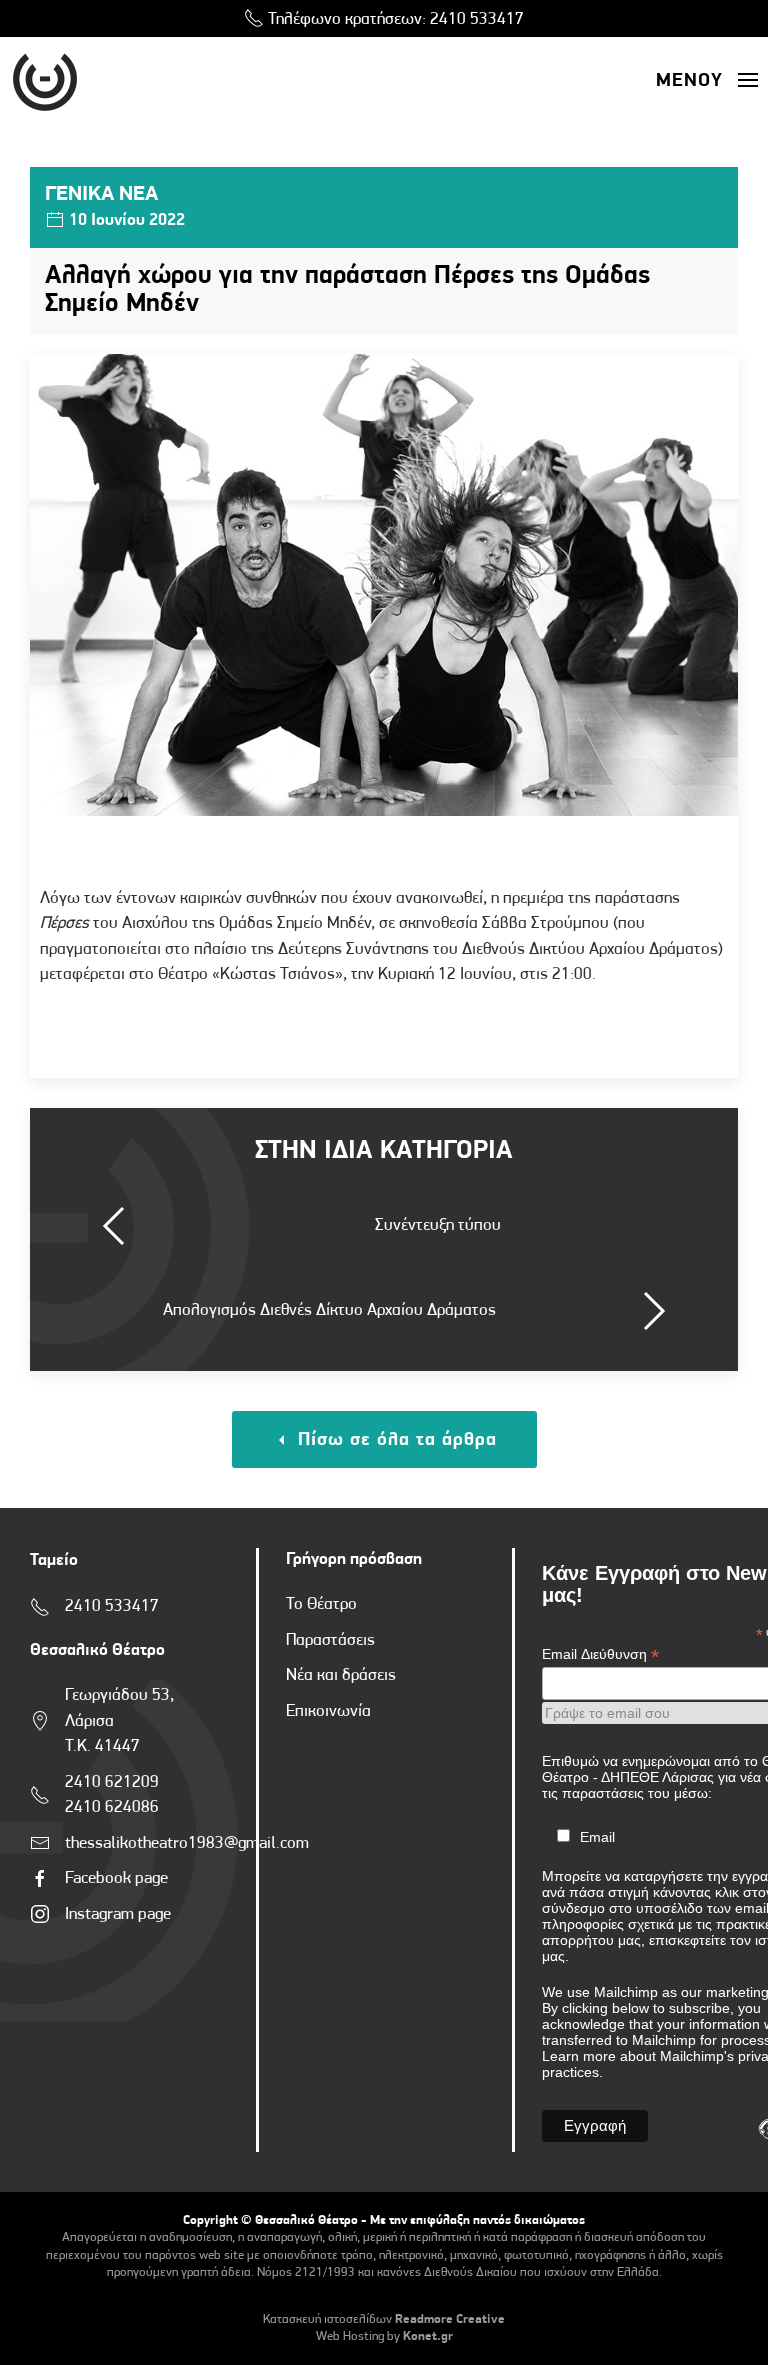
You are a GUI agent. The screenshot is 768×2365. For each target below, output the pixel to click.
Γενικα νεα (101, 194)
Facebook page (116, 1878)
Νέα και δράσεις (341, 1675)
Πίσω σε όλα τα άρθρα (394, 1440)
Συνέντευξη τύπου (438, 1225)
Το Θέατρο (321, 1604)
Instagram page (118, 1914)
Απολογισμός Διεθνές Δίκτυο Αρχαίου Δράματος (329, 1310)
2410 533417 (477, 19)
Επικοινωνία (328, 1711)
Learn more (579, 2056)
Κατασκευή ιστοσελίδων (327, 2319)
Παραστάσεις (330, 1640)
